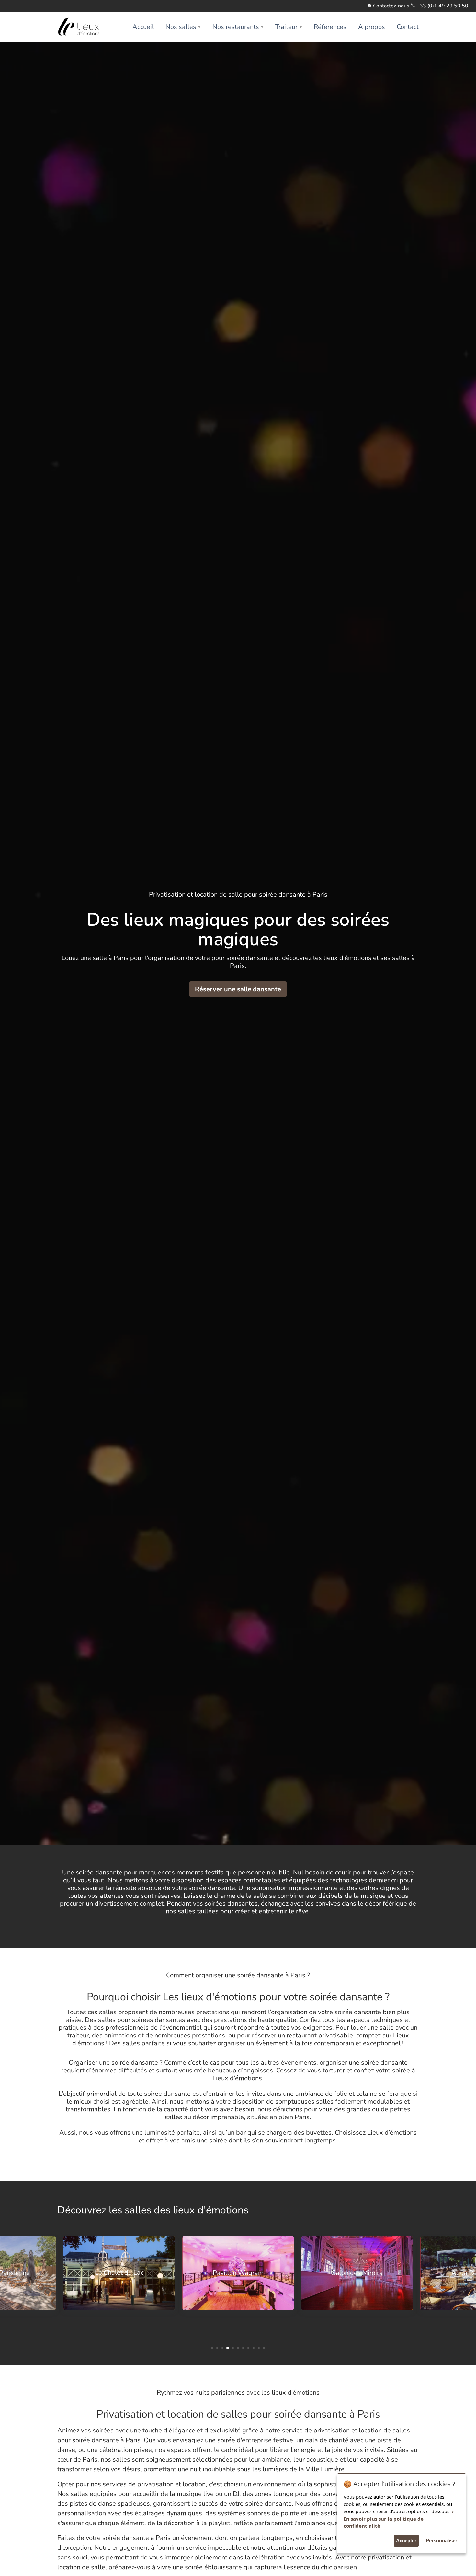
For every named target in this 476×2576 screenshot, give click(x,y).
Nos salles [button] (181, 27)
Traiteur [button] (286, 27)
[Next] (466, 2285)
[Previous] (10, 2285)
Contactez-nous (391, 6)
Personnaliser (442, 2541)
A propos (372, 27)
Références (330, 27)
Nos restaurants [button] (236, 27)
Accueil (143, 27)
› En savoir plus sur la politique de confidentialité (399, 2518)
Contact (408, 27)
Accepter (406, 2541)
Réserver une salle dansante (238, 989)
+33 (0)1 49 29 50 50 (442, 6)
